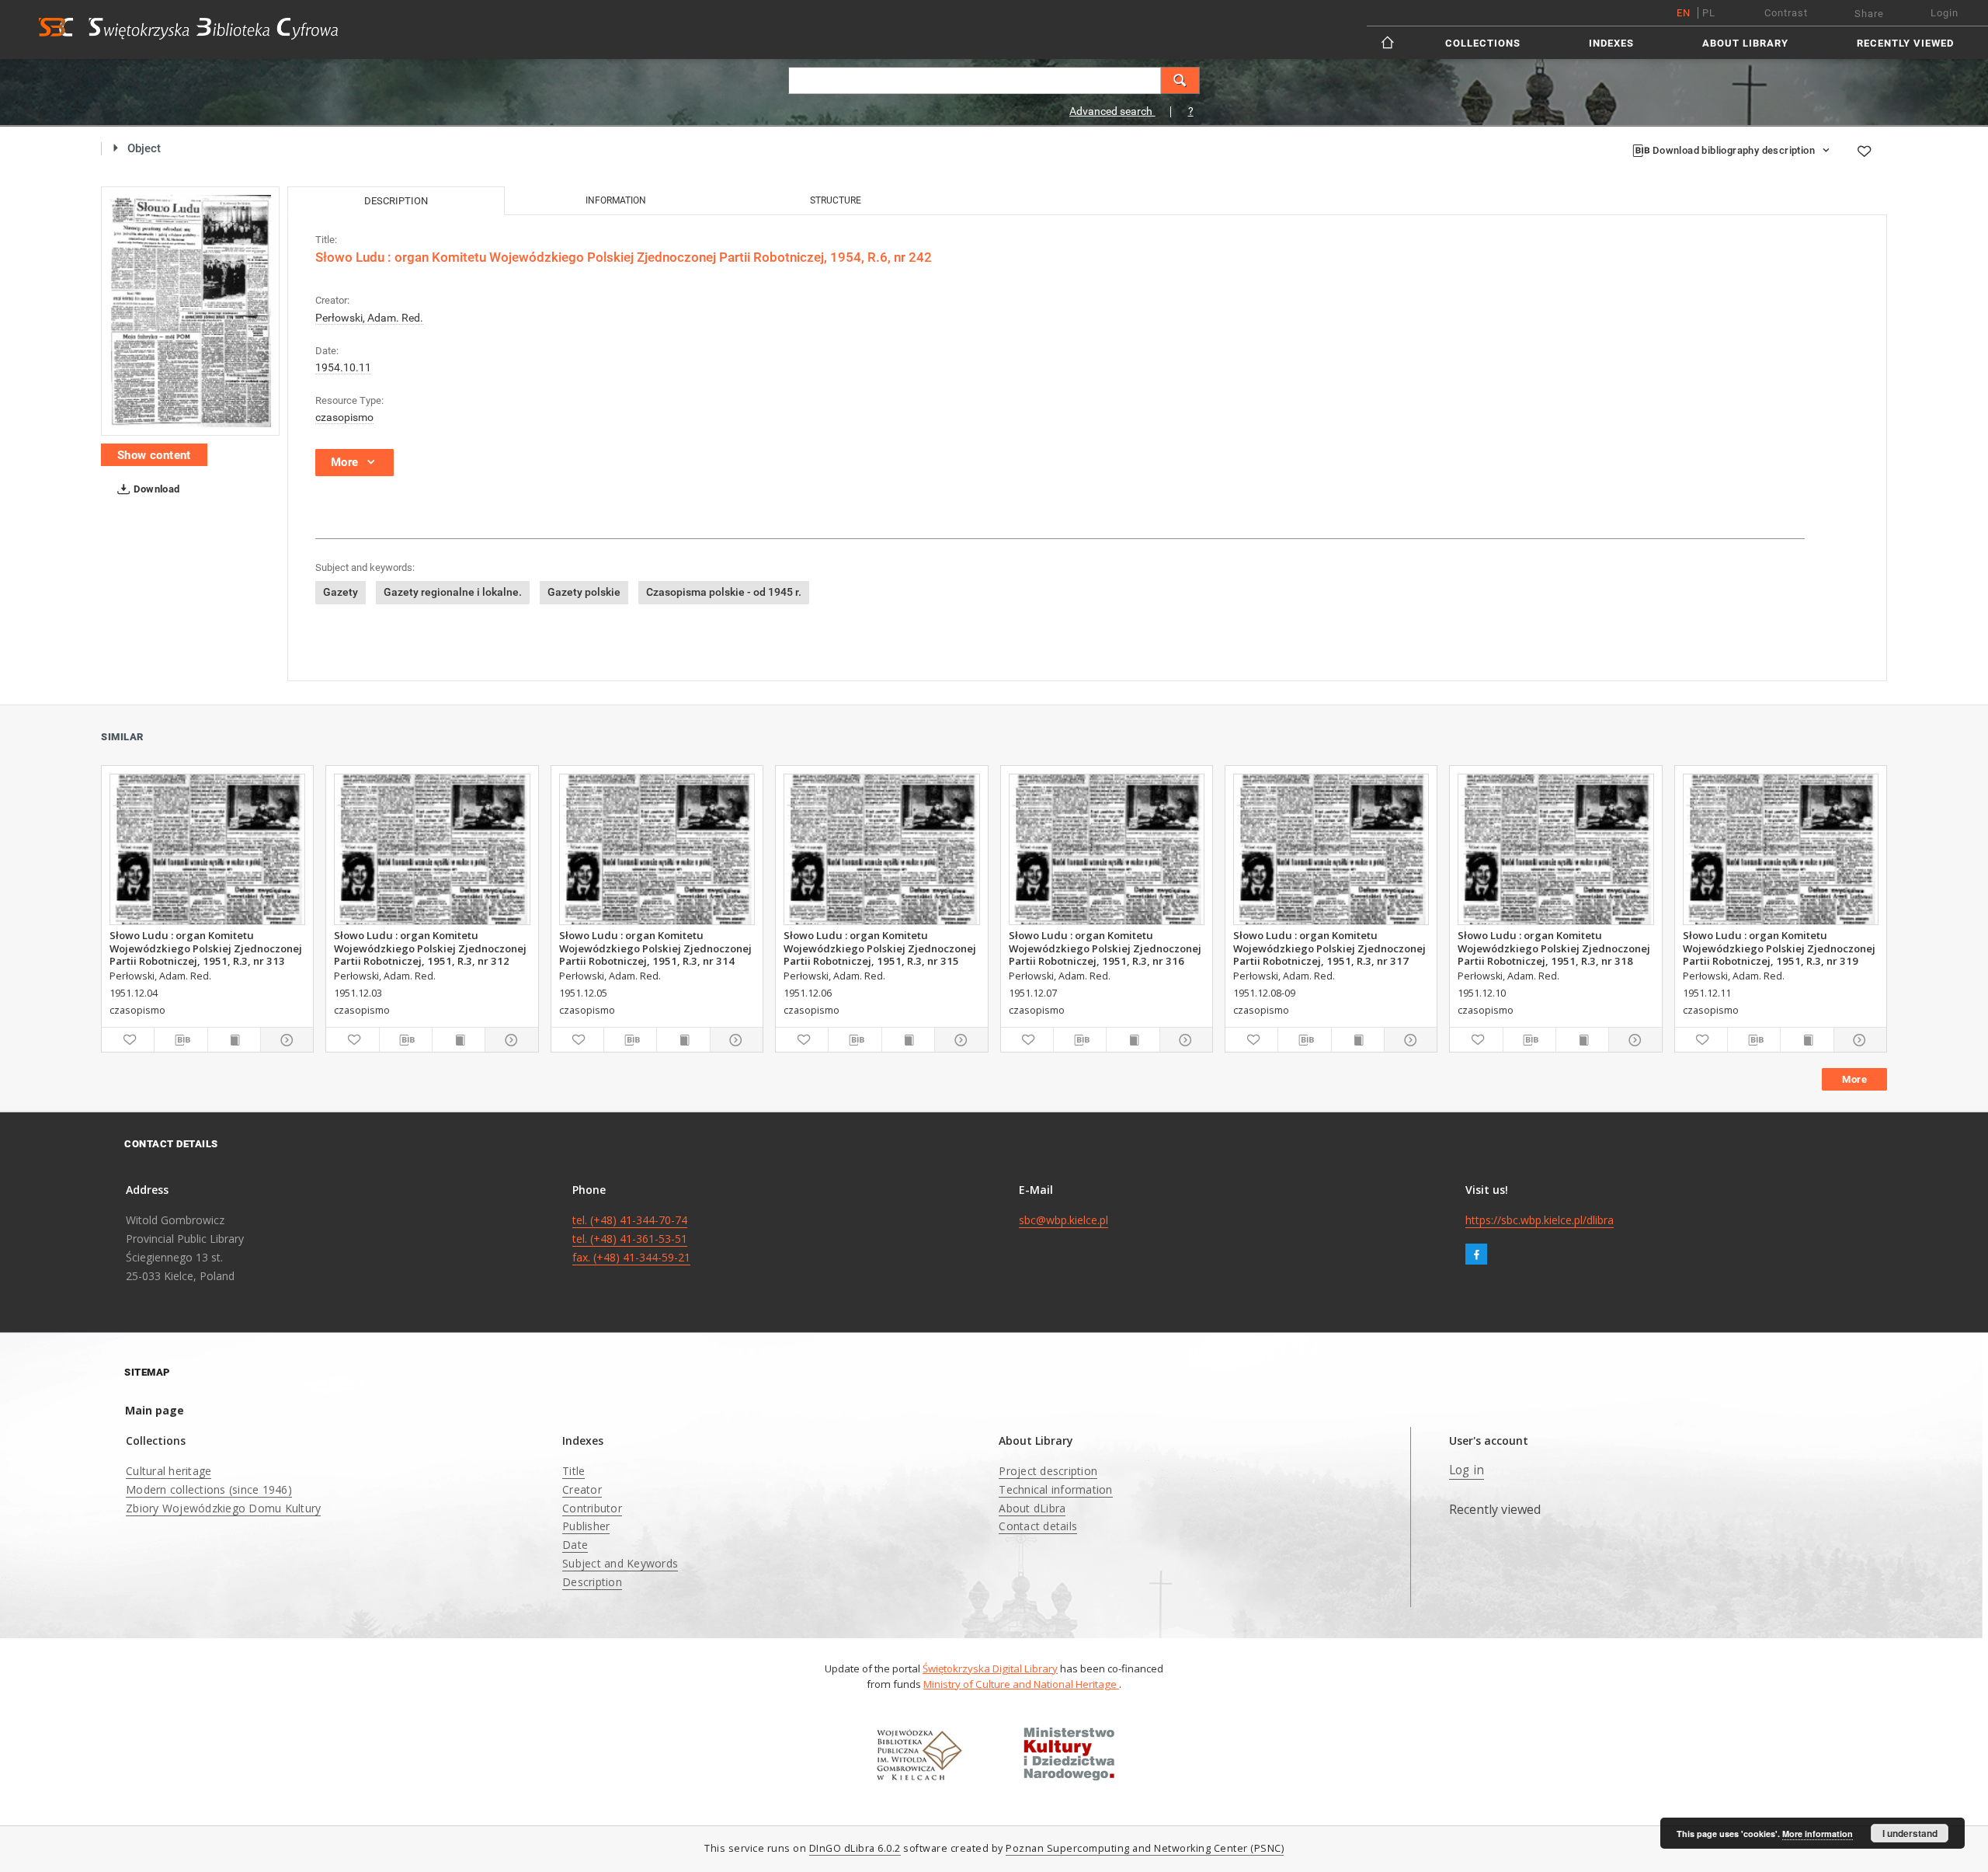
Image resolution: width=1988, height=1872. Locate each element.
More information (1818, 1834)
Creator (582, 1489)
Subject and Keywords (620, 1563)
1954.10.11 (343, 367)
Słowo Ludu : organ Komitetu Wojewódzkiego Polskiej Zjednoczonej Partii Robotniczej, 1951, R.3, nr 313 (206, 948)
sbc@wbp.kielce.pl (1064, 1220)
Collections (1483, 43)
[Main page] (1389, 42)
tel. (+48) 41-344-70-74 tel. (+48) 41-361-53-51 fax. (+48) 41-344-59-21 (631, 1239)
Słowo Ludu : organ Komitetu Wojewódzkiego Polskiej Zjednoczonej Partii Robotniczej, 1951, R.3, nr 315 (880, 948)
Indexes (1611, 43)
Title (573, 1471)
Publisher (586, 1526)
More (1854, 1079)
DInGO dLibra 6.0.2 (855, 1848)
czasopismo (344, 417)
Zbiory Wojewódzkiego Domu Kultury (223, 1508)
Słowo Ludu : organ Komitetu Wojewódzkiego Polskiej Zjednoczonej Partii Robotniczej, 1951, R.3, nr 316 (1105, 948)
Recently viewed (1905, 43)
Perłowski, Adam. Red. (369, 318)
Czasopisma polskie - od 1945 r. (724, 592)
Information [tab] (616, 200)
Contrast (1786, 13)
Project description (1048, 1471)
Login (1945, 13)
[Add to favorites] (1864, 151)
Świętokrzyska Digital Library (990, 1668)
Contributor (592, 1508)
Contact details (1038, 1526)
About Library (1745, 43)
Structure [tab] (836, 200)
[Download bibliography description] (181, 1040)
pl (1709, 13)
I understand (1910, 1833)
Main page (155, 1410)
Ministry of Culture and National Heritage (1021, 1684)
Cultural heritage (169, 1471)
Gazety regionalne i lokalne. (453, 592)
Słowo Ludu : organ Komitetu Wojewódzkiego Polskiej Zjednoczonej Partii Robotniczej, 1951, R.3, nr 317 (1329, 948)
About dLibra (1032, 1508)
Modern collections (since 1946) (209, 1489)
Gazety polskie (584, 592)
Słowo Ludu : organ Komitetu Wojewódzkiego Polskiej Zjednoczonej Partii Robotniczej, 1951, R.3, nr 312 (430, 948)
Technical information (1055, 1489)
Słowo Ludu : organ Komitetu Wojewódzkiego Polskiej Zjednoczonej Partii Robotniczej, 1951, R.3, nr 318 (1554, 948)
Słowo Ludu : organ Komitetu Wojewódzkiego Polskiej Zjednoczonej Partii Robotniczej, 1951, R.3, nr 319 (1779, 948)
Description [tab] (396, 201)
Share (1869, 14)
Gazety (341, 592)
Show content (154, 455)
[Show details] (285, 1040)
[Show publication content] (234, 1040)
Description (592, 1582)
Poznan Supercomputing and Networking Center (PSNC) (1145, 1848)
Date (575, 1545)
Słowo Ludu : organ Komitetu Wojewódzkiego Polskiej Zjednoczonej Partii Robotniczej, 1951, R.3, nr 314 (655, 948)
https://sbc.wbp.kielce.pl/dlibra (1540, 1220)
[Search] (1180, 80)
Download (156, 489)
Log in (1467, 1470)
